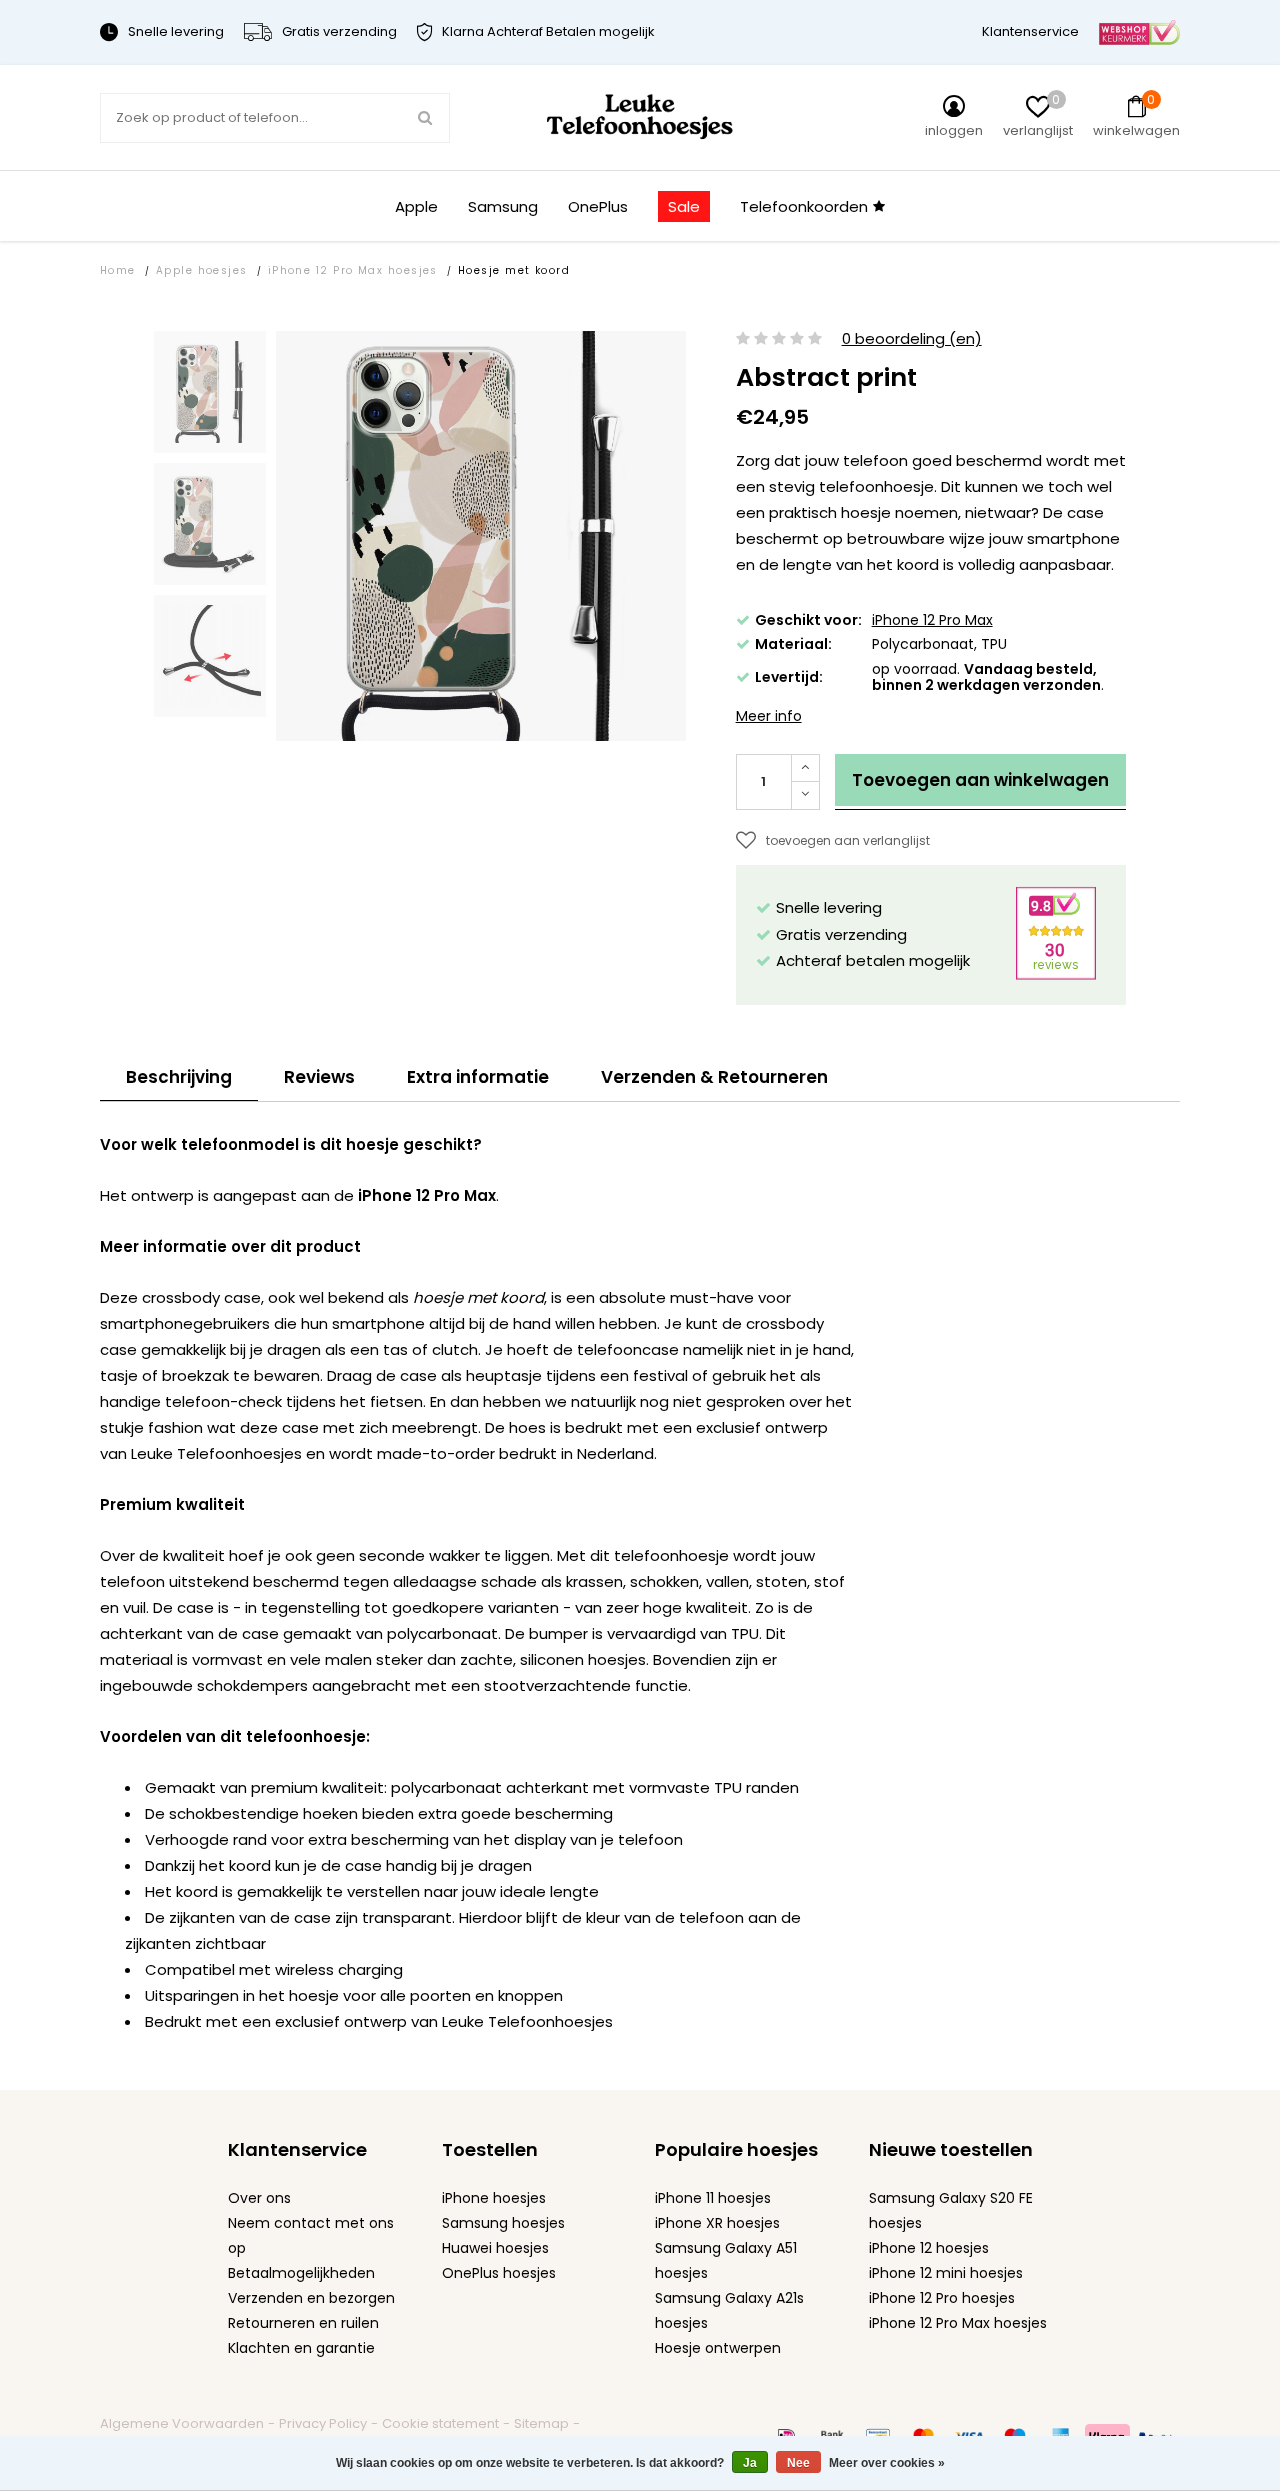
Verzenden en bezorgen (311, 2298)
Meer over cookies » (887, 2463)
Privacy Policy (323, 2423)
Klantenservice (1030, 31)
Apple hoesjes (202, 270)
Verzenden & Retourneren (714, 1077)
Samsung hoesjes (503, 2223)
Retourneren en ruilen (303, 2323)
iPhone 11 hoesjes (713, 2198)
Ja (750, 2463)
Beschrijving (179, 1077)
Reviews (319, 1077)
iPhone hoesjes (494, 2198)
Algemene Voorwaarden (182, 2423)
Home (118, 270)
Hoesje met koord (514, 270)
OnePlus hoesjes (499, 2273)
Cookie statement (440, 2423)
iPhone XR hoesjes (717, 2223)
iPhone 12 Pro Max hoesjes (353, 270)
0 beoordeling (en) (912, 339)
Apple (416, 206)
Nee (798, 2463)
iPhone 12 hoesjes (929, 2248)
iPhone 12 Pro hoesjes (942, 2298)
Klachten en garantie (301, 2348)
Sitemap (541, 2423)
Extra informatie (478, 1077)
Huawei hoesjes (495, 2248)
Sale (684, 206)
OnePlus (598, 206)
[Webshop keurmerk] (1139, 31)
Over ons (259, 2198)
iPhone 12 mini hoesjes (946, 2273)
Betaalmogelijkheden (301, 2273)
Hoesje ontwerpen (718, 2348)
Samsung (503, 206)
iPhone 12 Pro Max (932, 620)
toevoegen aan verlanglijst (848, 840)
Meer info (769, 716)
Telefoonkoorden (804, 206)
